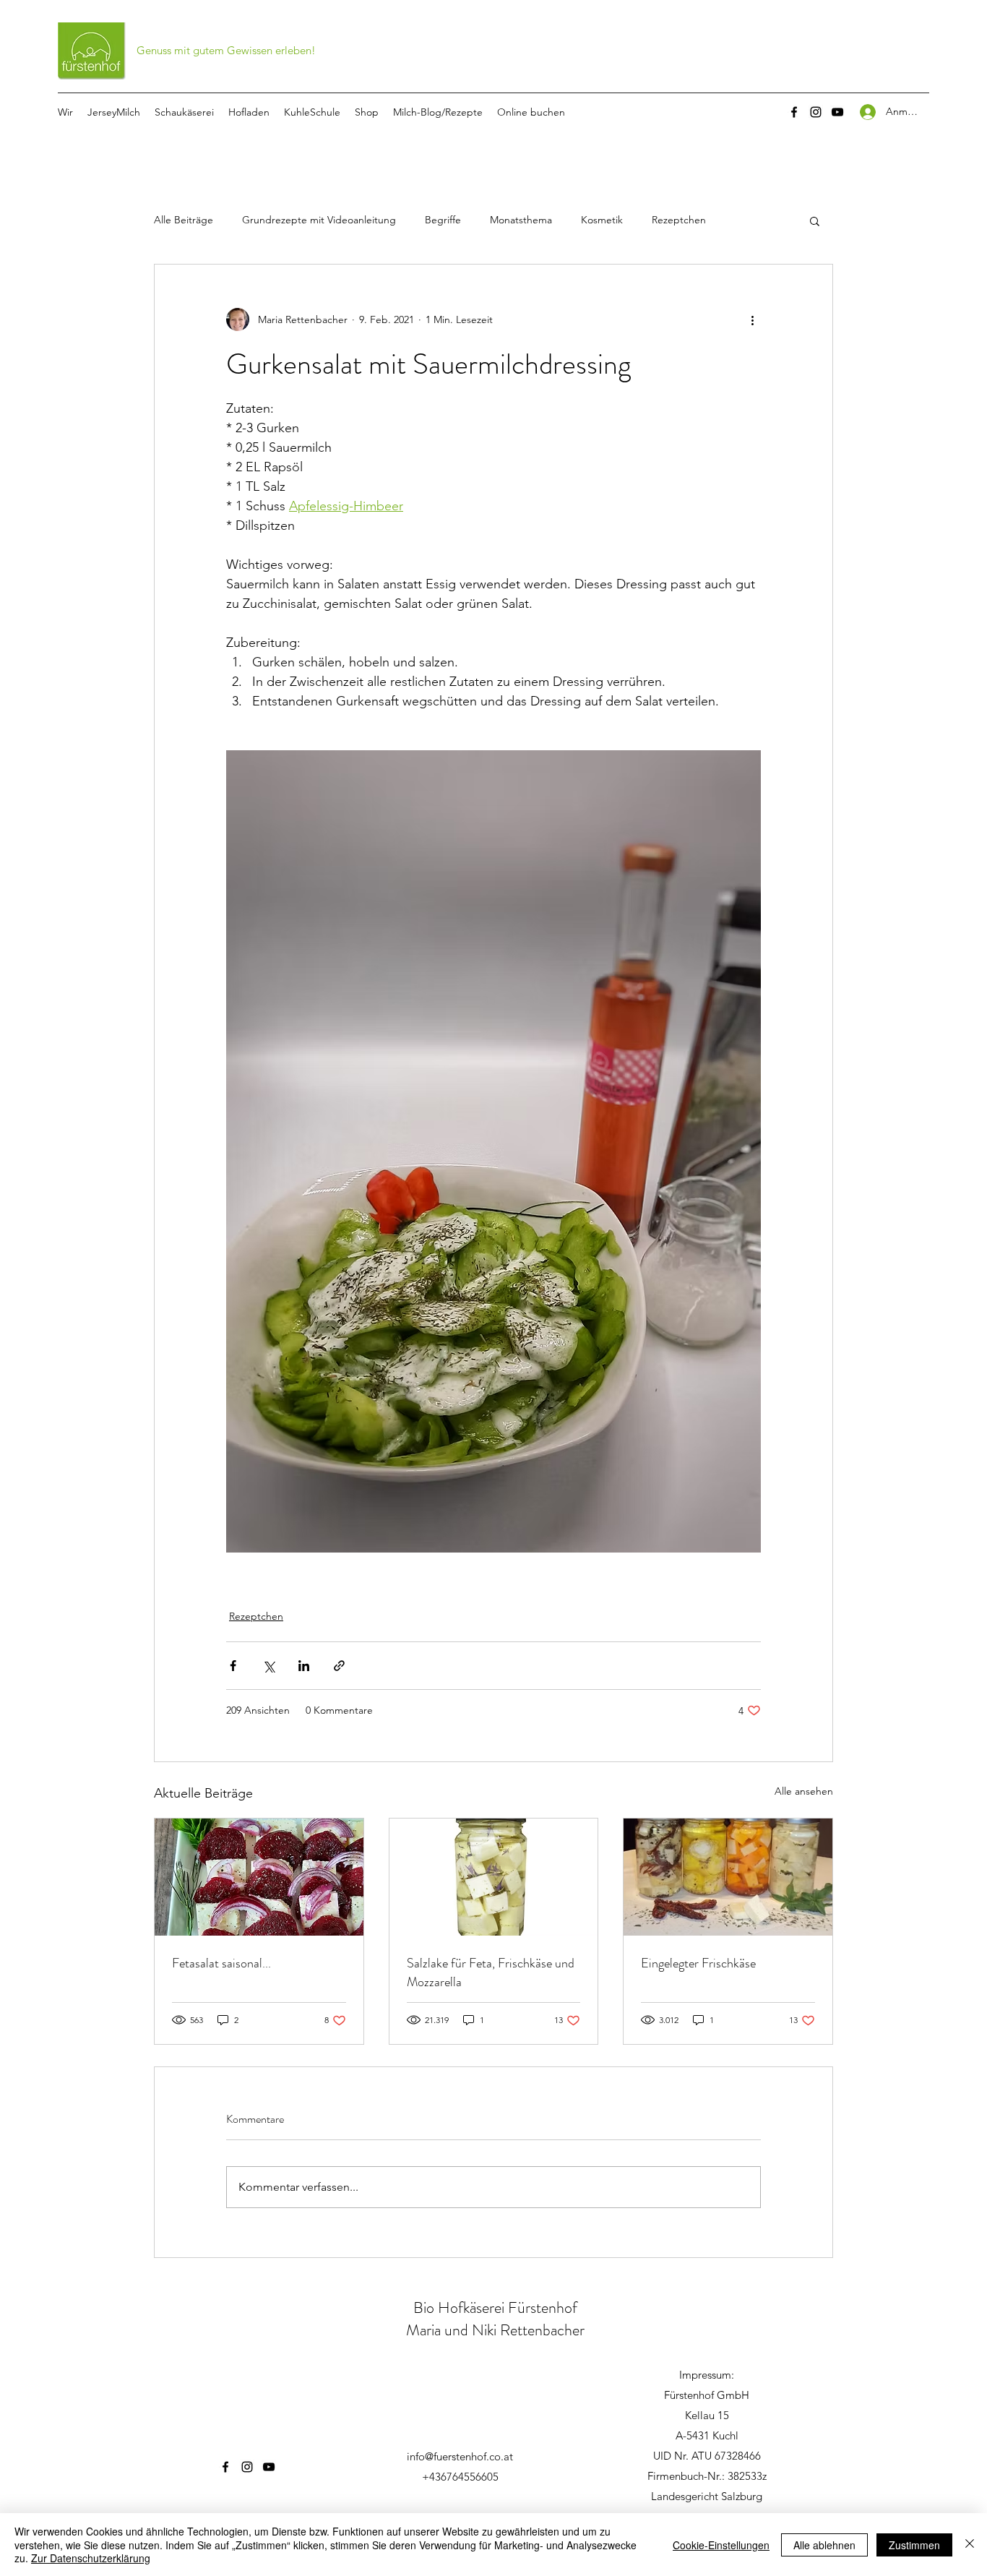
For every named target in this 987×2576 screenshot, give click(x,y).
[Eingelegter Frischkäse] (728, 1877)
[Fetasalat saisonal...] (259, 1877)
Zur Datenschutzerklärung (91, 2558)
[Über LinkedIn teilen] (304, 1666)
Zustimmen (914, 2545)
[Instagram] (816, 112)
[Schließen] (970, 2545)
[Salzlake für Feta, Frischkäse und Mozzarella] (494, 1877)
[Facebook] (794, 112)
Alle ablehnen (824, 2545)
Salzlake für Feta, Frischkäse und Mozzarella (491, 1972)
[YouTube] (837, 112)
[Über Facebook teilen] (233, 1666)
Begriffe (443, 220)
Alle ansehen (804, 1791)
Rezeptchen (679, 220)
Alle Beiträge (184, 220)
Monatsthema (521, 220)
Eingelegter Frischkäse (698, 1963)
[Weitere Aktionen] (752, 319)
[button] (815, 220)
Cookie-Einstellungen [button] (721, 2545)
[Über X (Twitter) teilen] (268, 1666)
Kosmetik (602, 220)
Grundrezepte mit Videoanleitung (319, 220)
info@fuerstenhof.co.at (460, 2456)
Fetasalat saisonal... (221, 1963)
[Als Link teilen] (339, 1666)
